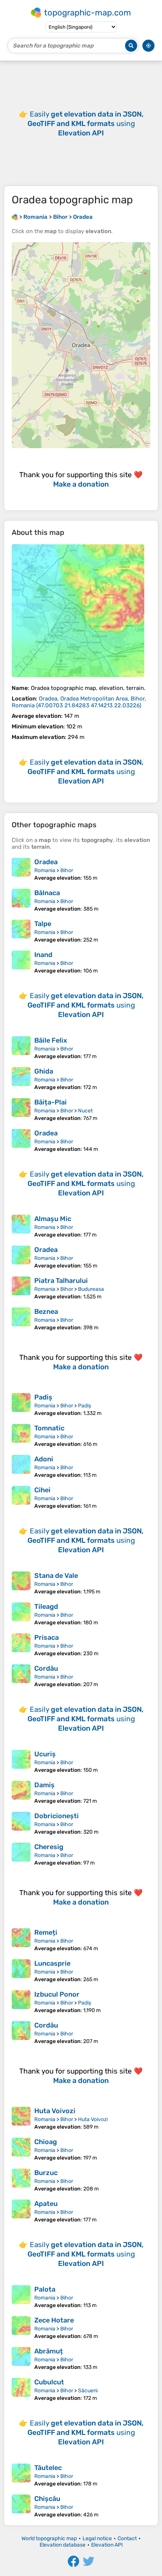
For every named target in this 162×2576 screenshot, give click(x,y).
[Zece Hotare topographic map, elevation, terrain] (21, 2328)
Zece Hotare (54, 2320)
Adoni (44, 1459)
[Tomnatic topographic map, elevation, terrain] (21, 1436)
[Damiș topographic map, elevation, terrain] (21, 1793)
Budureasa (91, 1289)
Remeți (46, 1932)
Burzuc (46, 2173)
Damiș (44, 1785)
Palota (45, 2289)
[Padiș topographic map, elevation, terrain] (21, 1405)
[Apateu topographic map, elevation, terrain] (21, 2211)
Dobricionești (57, 1816)
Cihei (42, 1490)
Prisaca (47, 1637)
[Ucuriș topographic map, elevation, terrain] (21, 1762)
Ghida (44, 1071)
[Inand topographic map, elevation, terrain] (21, 962)
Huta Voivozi (55, 2111)
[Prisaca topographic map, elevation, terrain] (21, 1645)
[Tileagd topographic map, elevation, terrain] (21, 1614)
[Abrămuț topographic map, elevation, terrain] (21, 2359)
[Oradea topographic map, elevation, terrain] (78, 611)
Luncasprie (52, 1963)
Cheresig (49, 1847)
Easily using (86, 124)
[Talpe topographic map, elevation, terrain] (21, 931)
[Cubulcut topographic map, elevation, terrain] (21, 2390)
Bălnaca (47, 893)
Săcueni (88, 2391)
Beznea (46, 1312)
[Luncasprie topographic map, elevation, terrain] (21, 1971)
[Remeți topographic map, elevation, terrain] (21, 1940)
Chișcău (47, 2499)
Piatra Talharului (61, 1281)
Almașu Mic (53, 1219)
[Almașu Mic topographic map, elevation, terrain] (21, 1226)
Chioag (46, 2142)
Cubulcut (49, 2382)
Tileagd (46, 1607)
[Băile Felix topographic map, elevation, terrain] (21, 1048)
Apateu (46, 2204)
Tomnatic (49, 1428)
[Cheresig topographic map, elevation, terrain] (21, 1854)
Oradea (46, 862)
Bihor (67, 870)
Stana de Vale (56, 1576)
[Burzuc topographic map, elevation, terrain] (21, 2180)
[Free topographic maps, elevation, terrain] (15, 217)
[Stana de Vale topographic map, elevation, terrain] (21, 1583)
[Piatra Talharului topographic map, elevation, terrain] (21, 1288)
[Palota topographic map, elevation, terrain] (21, 2297)
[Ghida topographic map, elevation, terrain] (21, 1079)
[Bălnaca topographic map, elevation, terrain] (21, 900)
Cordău (46, 1668)
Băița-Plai (50, 1102)
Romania (45, 870)
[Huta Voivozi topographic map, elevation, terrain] (21, 2118)
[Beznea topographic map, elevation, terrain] (21, 1319)
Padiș (43, 1397)
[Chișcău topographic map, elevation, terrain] (21, 2506)
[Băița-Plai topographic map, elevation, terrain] (21, 1110)
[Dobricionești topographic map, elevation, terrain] (21, 1823)
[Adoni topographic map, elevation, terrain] (21, 1467)
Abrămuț (49, 2351)
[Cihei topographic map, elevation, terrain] (21, 1498)
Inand (43, 955)
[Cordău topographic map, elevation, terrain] (21, 1676)
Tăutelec (48, 2468)
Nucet (85, 1111)
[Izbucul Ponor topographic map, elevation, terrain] (21, 2002)
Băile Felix (51, 1040)
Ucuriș (45, 1754)
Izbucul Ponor (57, 1994)
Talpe (43, 924)
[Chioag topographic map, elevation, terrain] (21, 2149)
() (79, 702)
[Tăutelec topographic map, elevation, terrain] (21, 2475)
